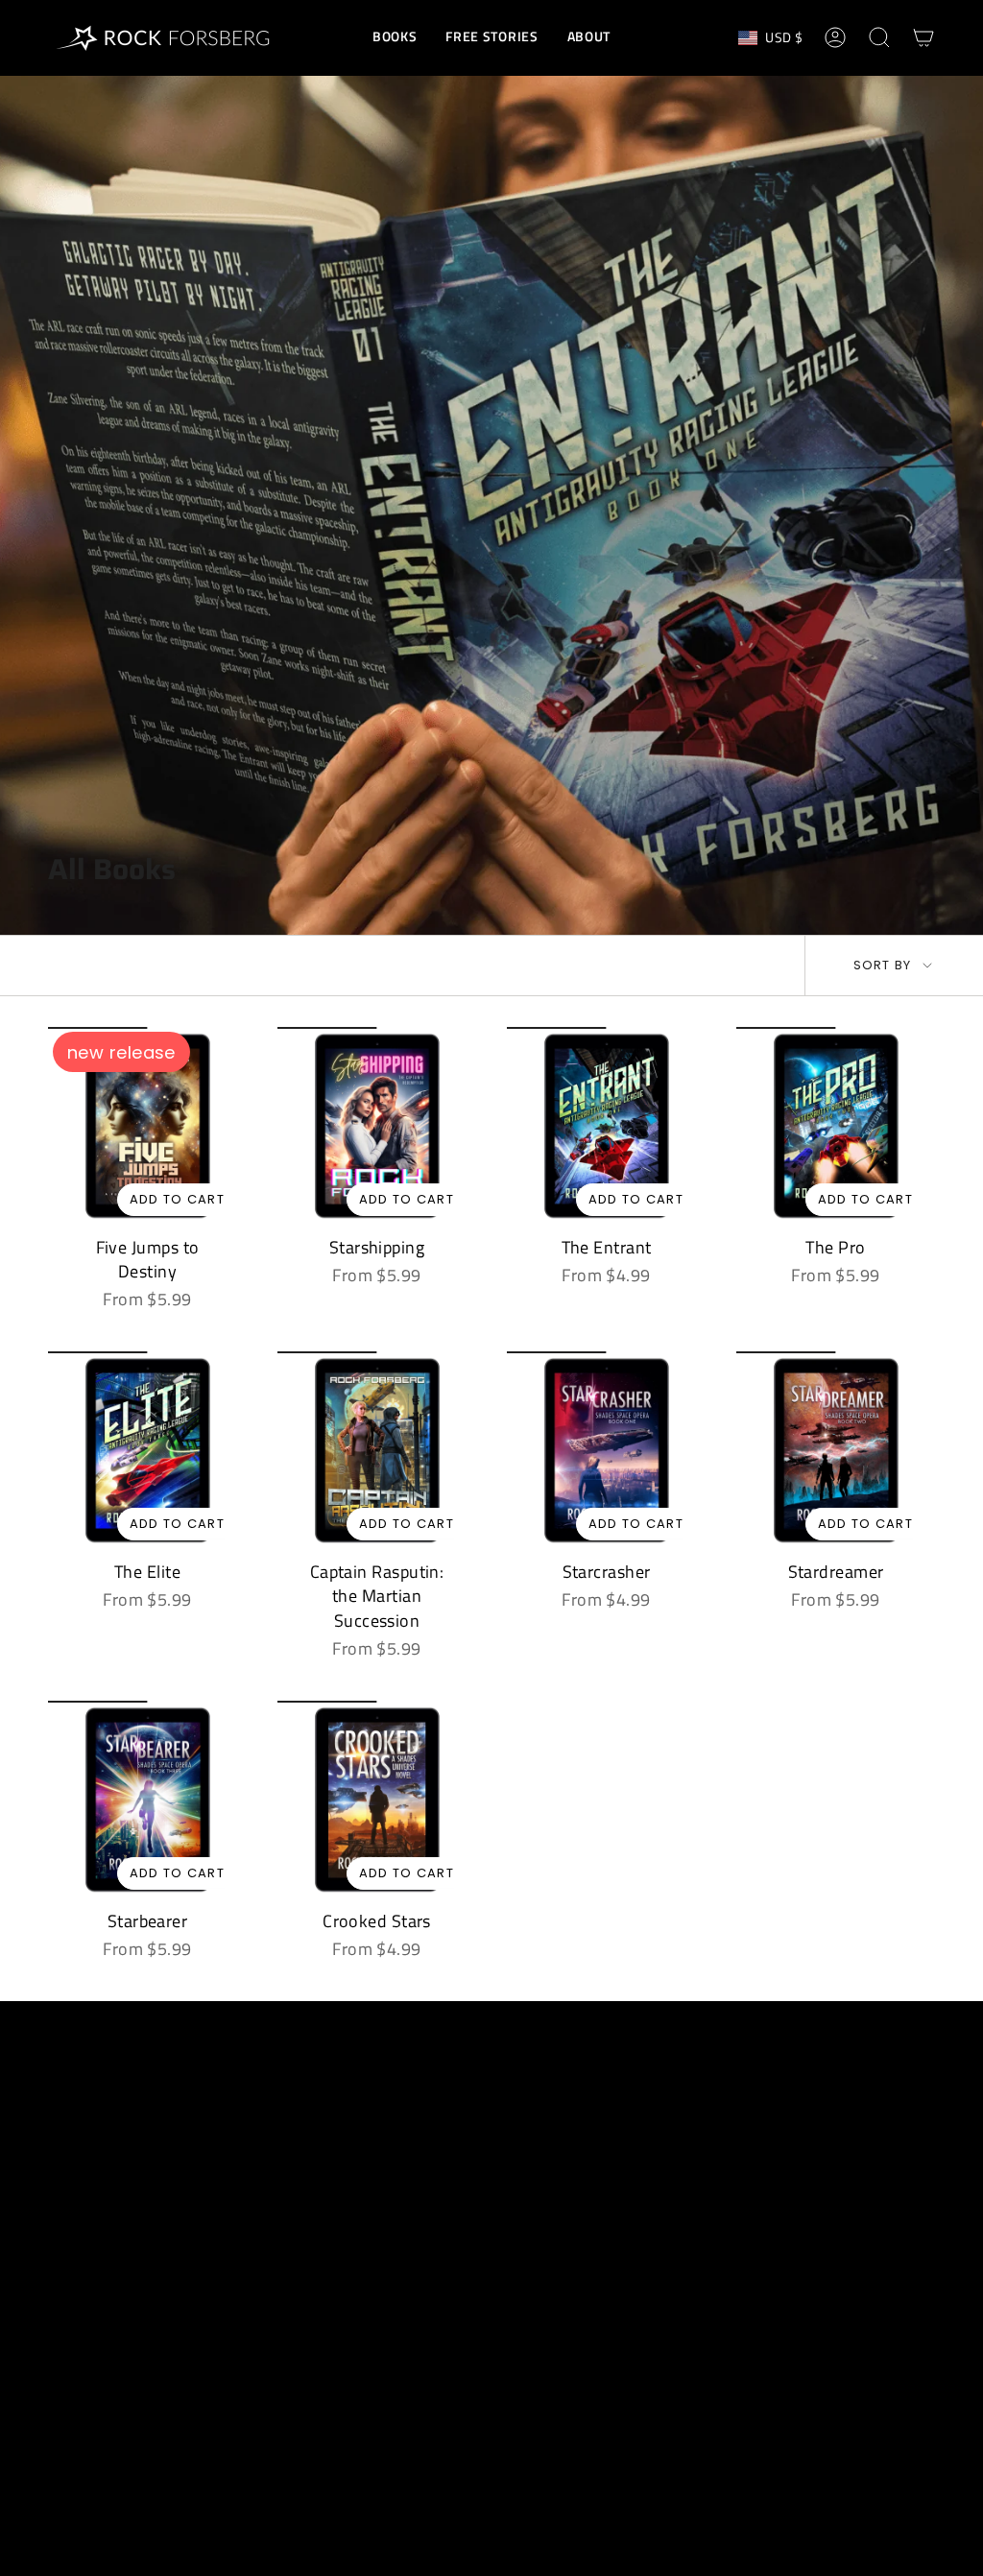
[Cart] (923, 37)
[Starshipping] (377, 1126)
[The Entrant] (606, 1126)
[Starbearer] (147, 1800)
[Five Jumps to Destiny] (147, 1126)
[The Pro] (836, 1126)
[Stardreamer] (836, 1451)
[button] (395, 38)
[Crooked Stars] (377, 1800)
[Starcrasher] (606, 1451)
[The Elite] (147, 1451)
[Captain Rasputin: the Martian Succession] (377, 1451)
